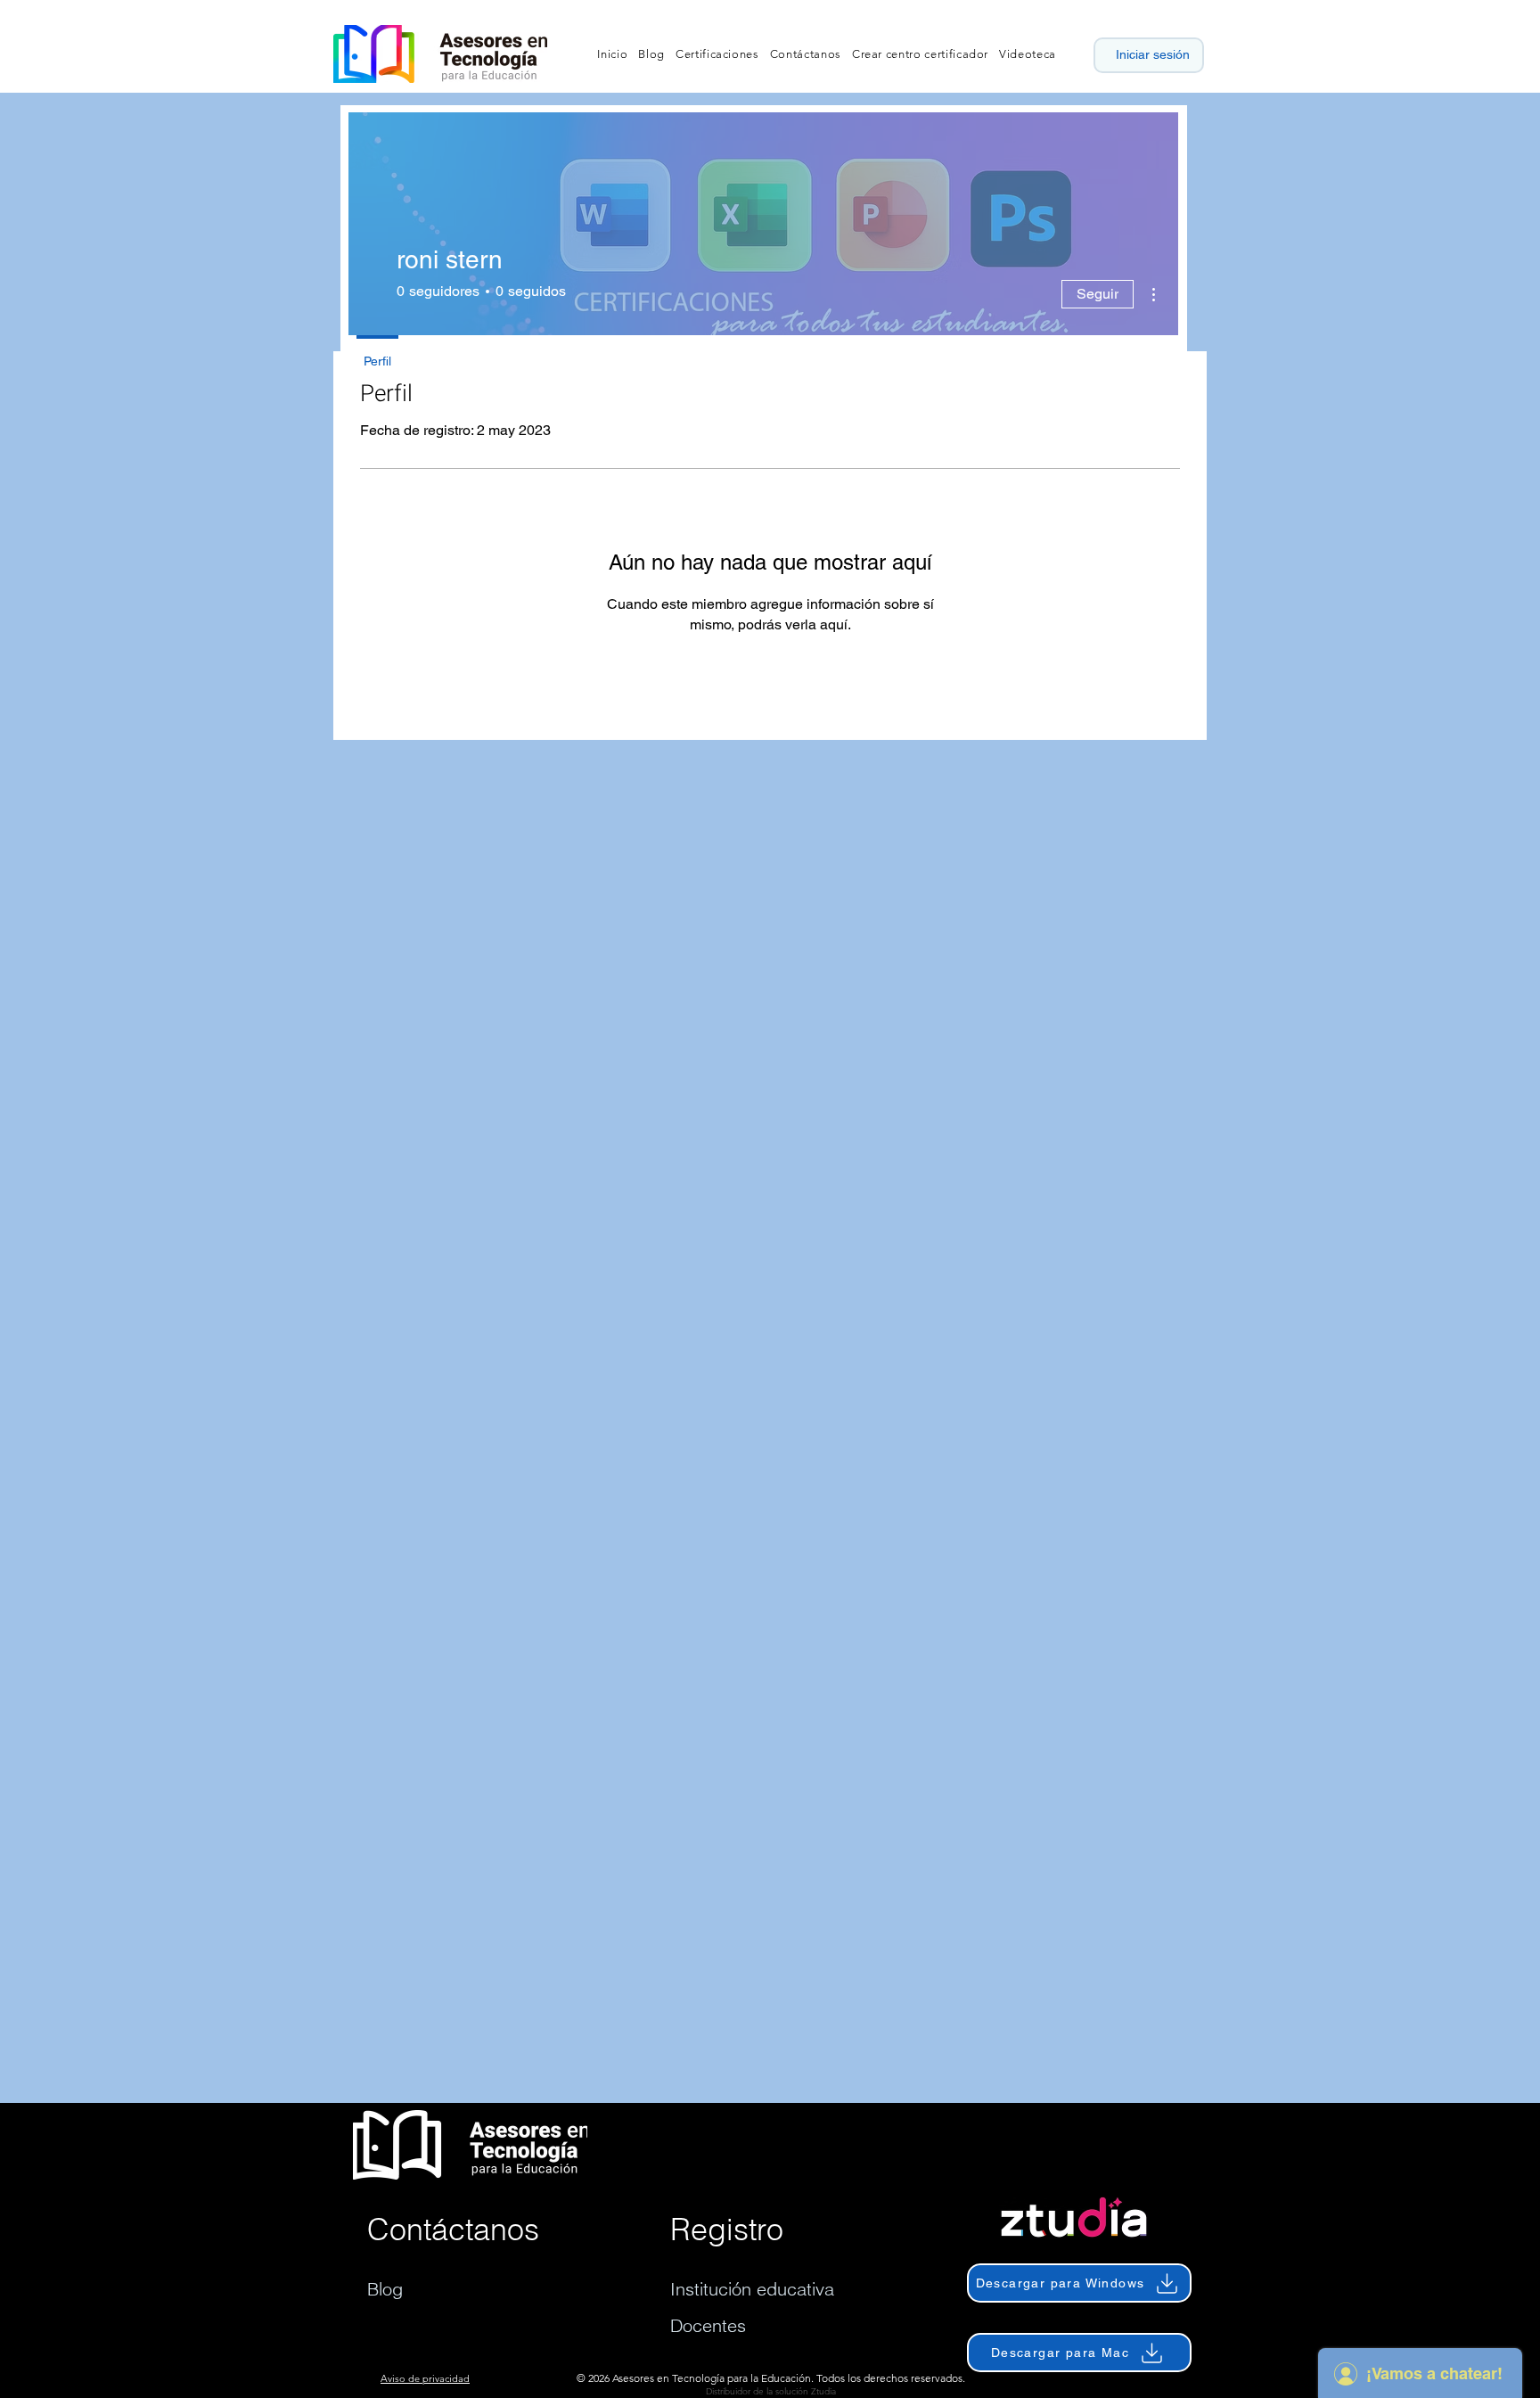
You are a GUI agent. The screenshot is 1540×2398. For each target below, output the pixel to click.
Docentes (708, 2325)
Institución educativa (752, 2289)
